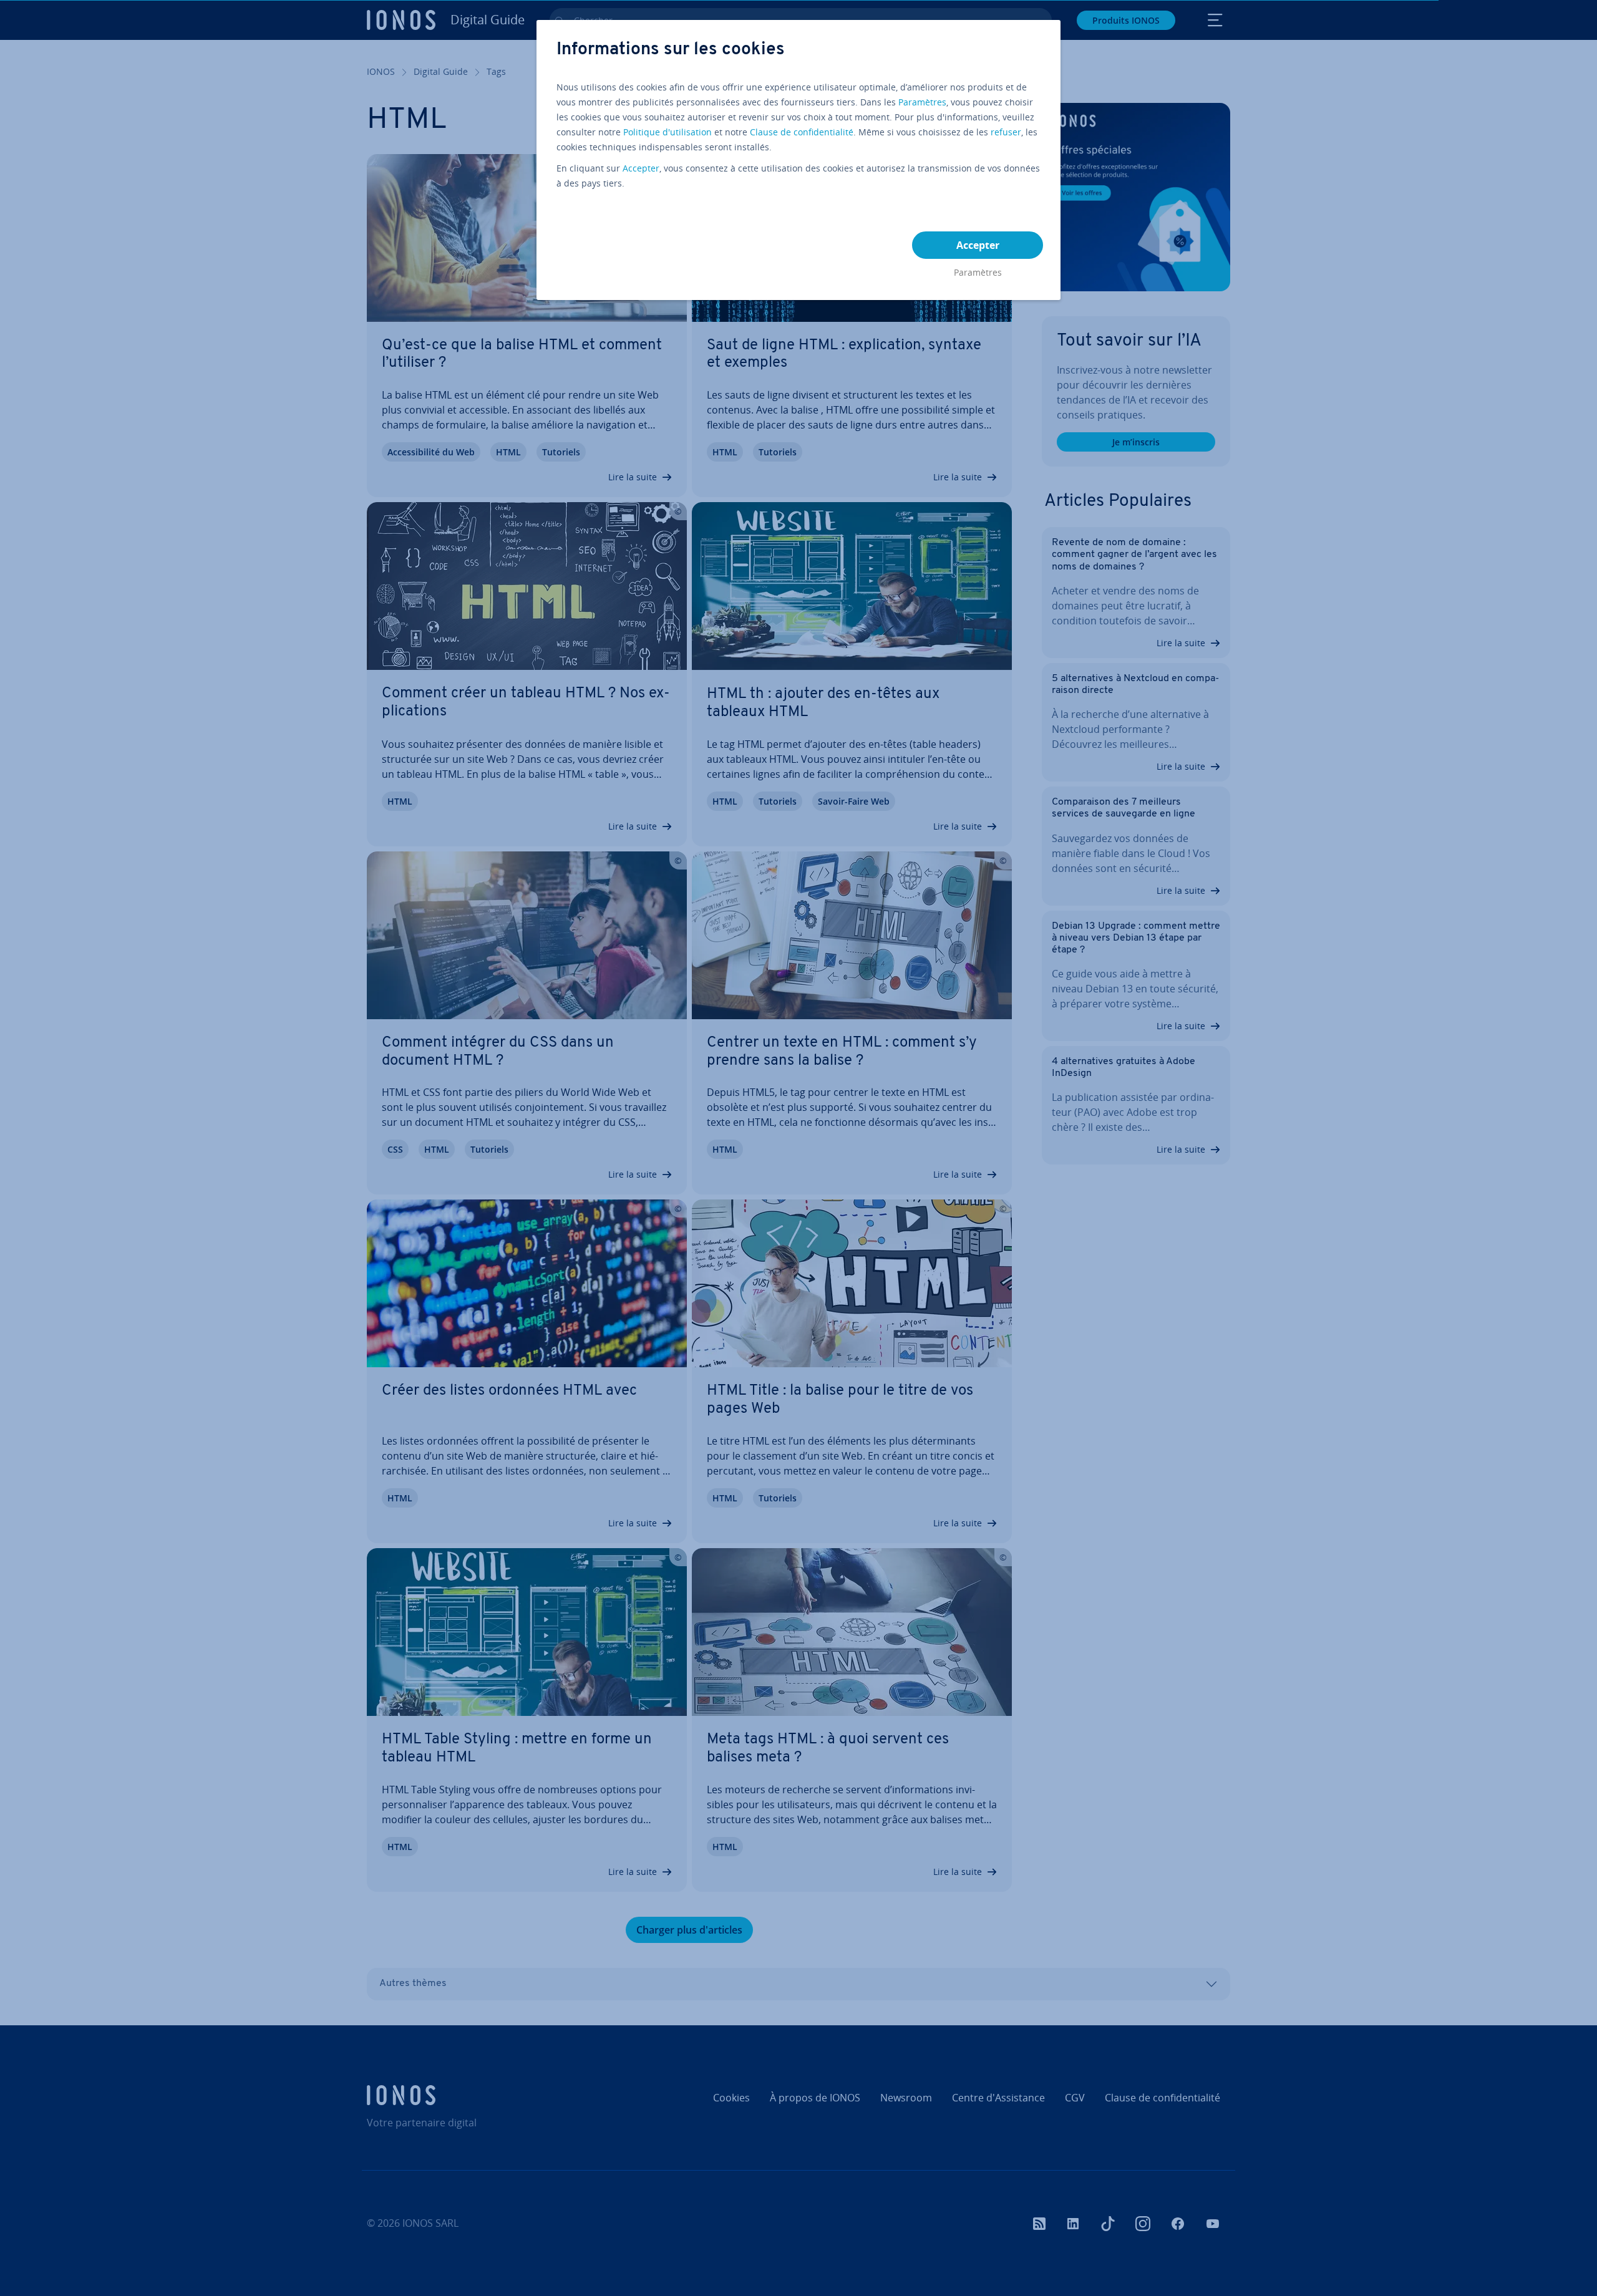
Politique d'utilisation (667, 132)
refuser (1006, 132)
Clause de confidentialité (802, 132)
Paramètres (922, 102)
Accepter (641, 168)
